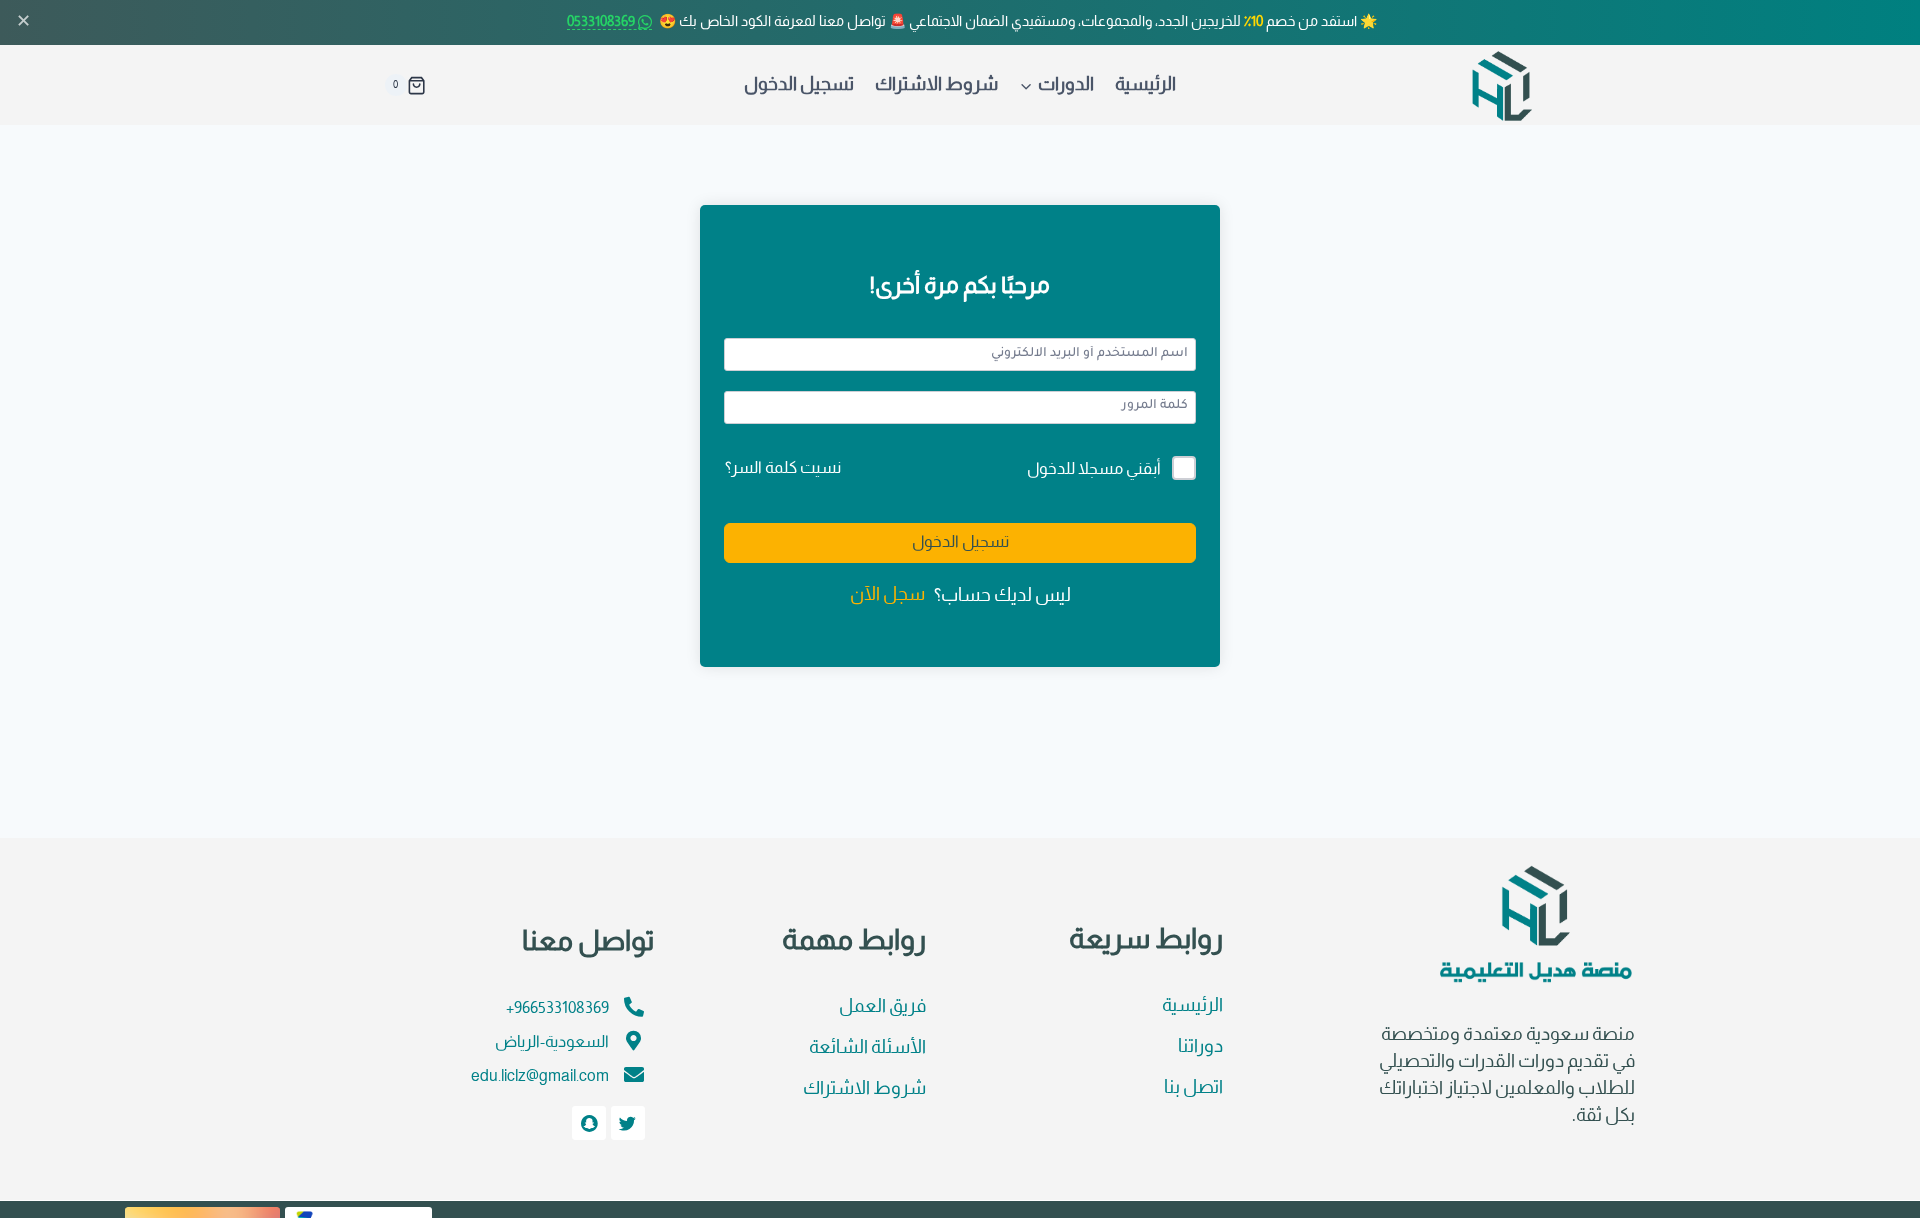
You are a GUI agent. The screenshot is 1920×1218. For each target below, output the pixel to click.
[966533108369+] (634, 1007)
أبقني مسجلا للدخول (1094, 469)
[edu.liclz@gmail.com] (634, 1075)
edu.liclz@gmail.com (540, 1076)
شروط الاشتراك (936, 85)
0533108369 (602, 22)
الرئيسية (1145, 85)
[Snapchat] (589, 1123)
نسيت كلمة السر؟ (783, 468)
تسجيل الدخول (799, 85)
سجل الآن (887, 595)
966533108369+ (557, 1008)
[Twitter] (628, 1123)
